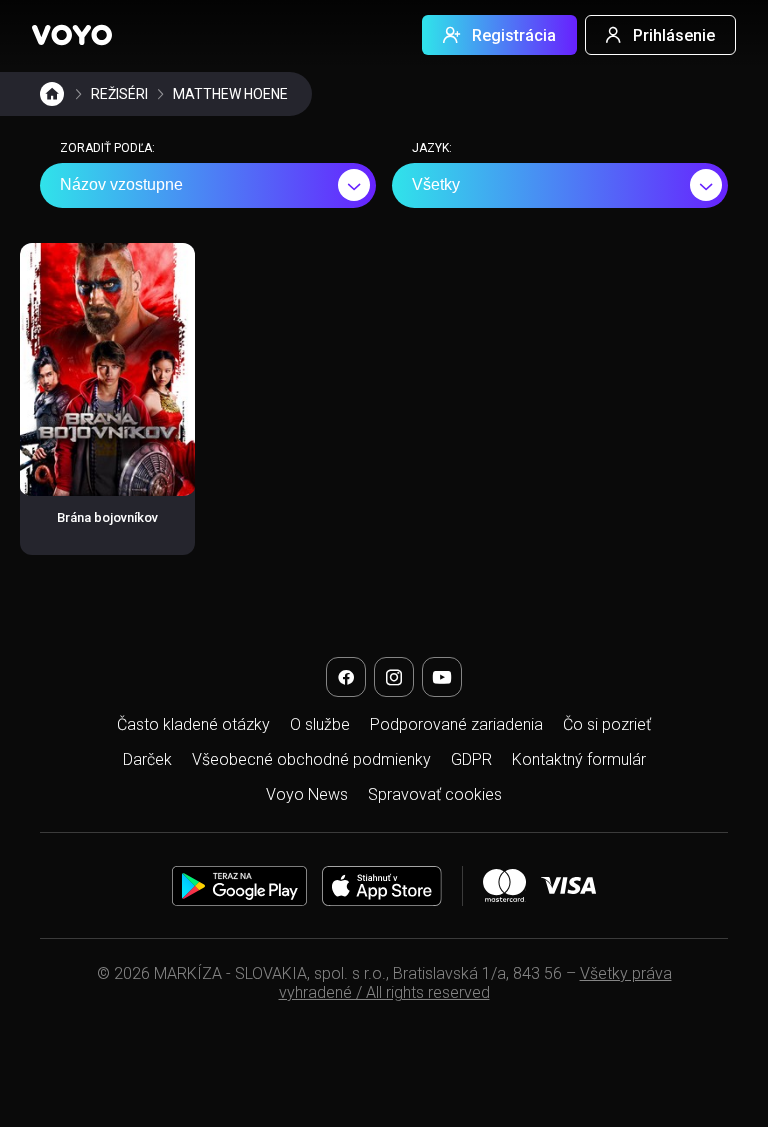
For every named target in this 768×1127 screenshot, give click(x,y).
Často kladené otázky (193, 724)
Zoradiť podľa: (107, 148)
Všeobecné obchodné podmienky (311, 759)
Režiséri (119, 94)
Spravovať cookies (435, 794)
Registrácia (514, 35)
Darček (147, 759)
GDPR (471, 759)
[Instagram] (394, 677)
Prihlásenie (674, 35)
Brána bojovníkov (107, 517)
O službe (320, 724)
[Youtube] (442, 677)
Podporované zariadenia (456, 724)
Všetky (436, 184)
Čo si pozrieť (607, 724)
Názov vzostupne (121, 184)
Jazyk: (432, 148)
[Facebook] (346, 677)
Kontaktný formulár (579, 759)
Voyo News (307, 794)
